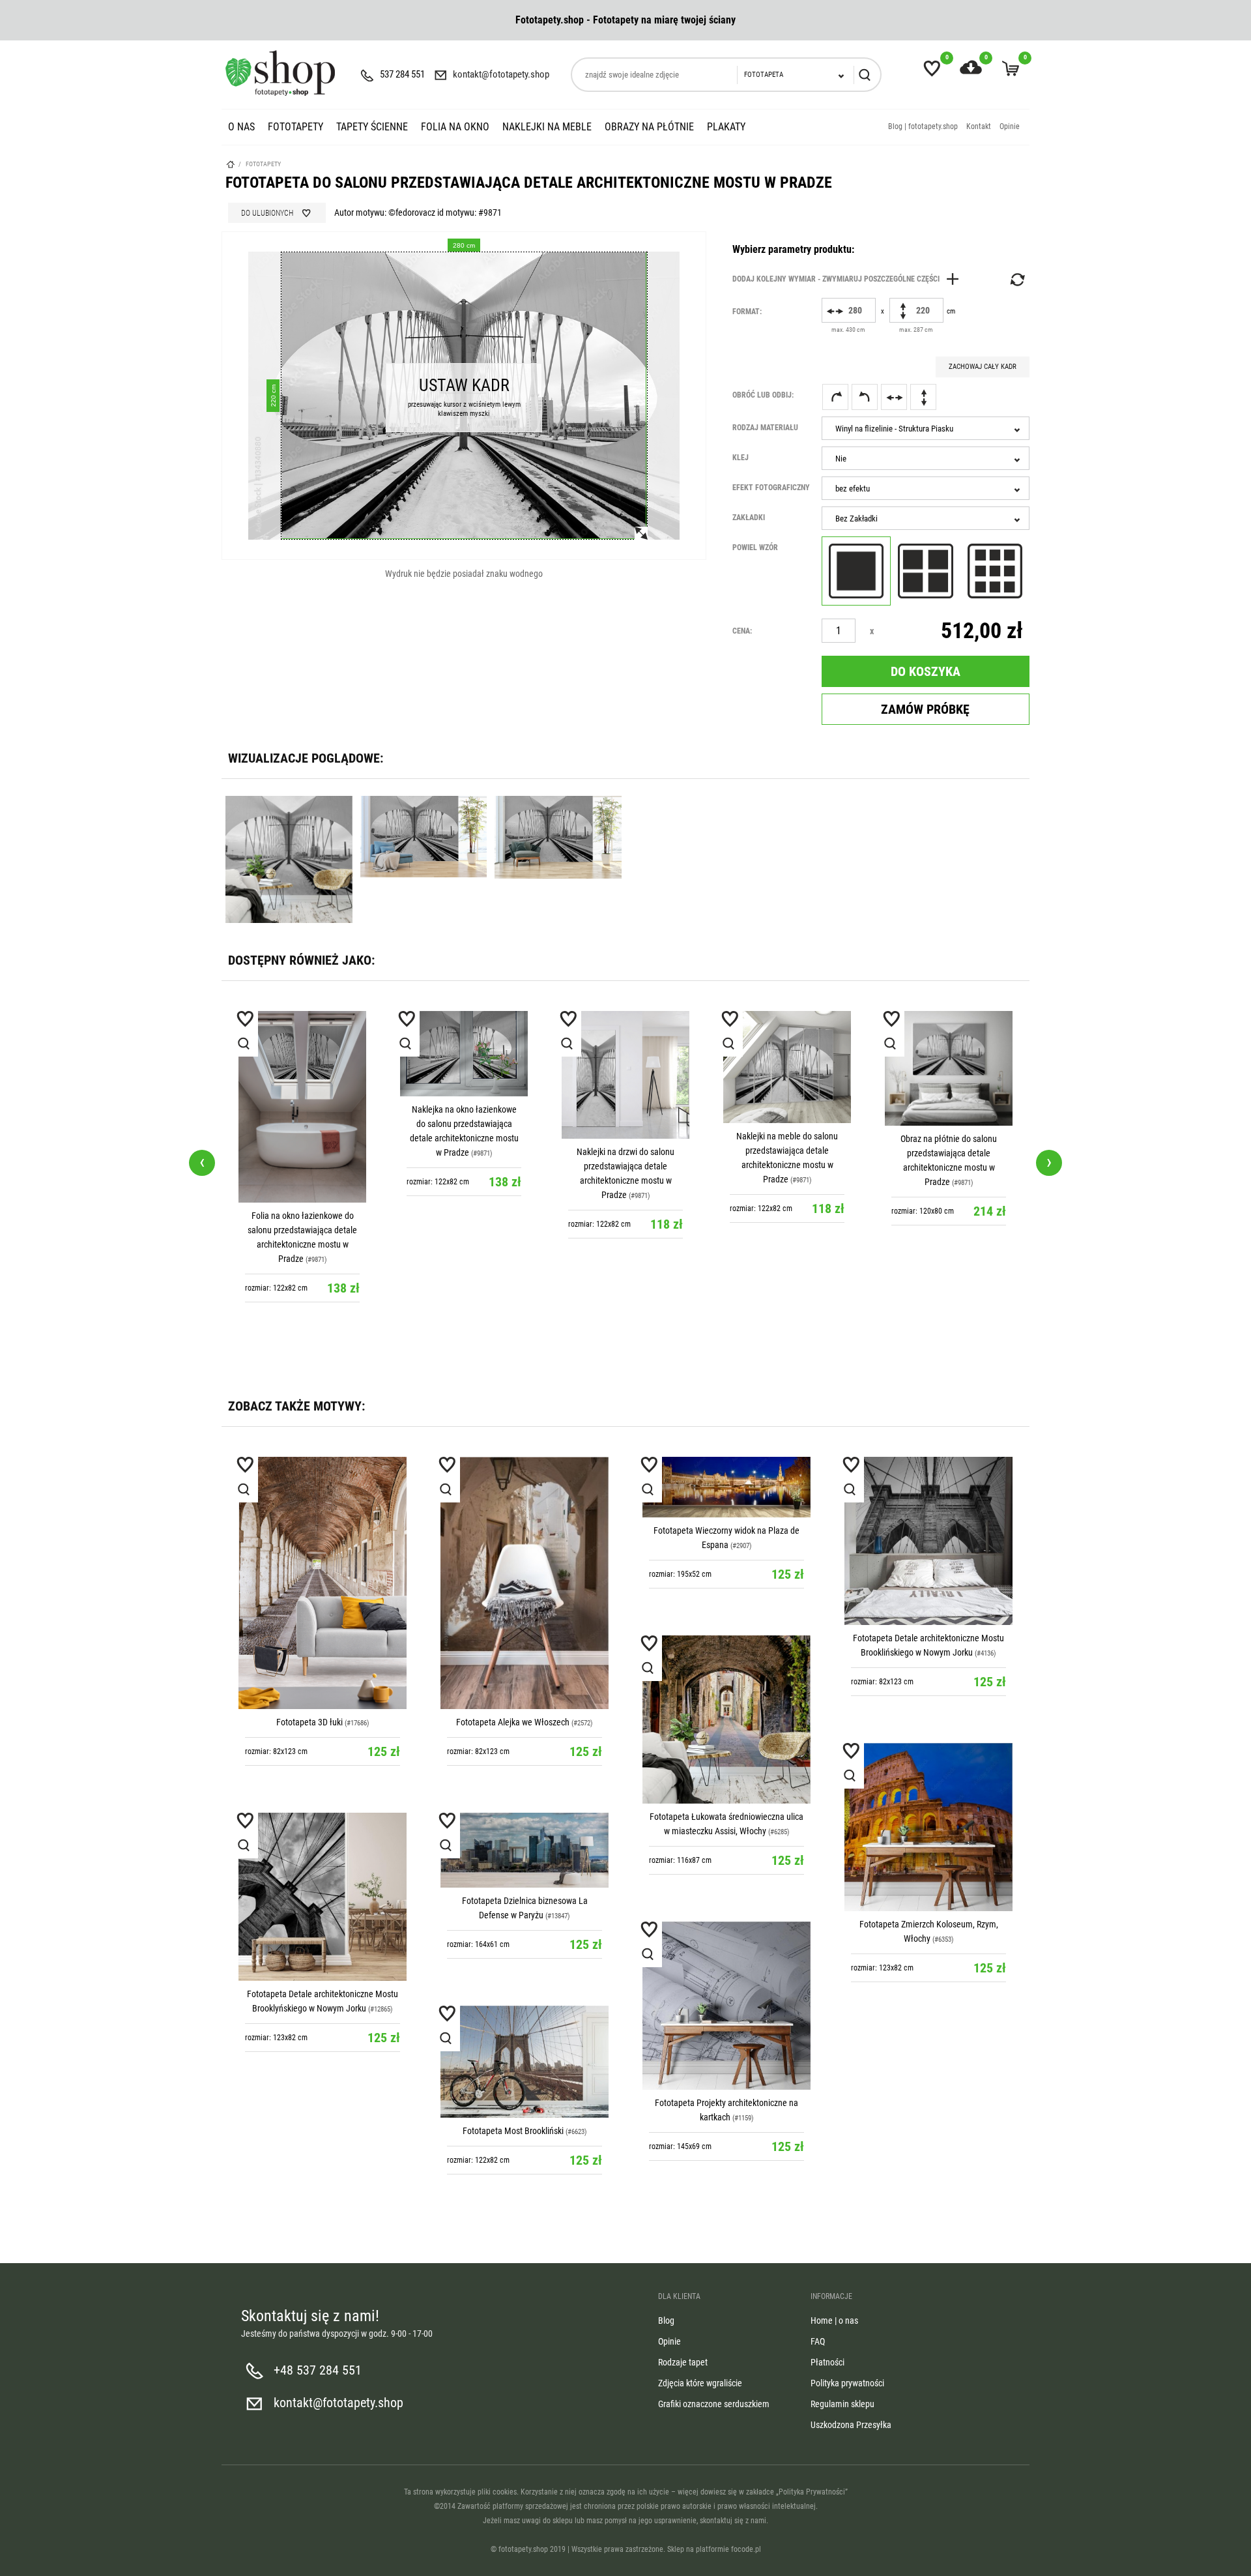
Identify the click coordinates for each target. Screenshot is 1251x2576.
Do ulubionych (267, 213)
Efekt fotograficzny (771, 488)
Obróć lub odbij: (763, 395)
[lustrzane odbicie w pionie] (923, 397)
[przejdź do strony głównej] (280, 73)
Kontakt (979, 126)
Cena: (742, 631)
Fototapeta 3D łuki (309, 1722)
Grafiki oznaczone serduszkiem (714, 2404)
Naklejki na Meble (547, 127)
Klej (741, 458)
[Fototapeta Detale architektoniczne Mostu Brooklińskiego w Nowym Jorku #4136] (928, 1541)
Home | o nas (834, 2320)
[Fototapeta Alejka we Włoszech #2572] (525, 1583)
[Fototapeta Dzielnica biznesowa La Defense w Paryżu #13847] (525, 1850)
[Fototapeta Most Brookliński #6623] (525, 2062)
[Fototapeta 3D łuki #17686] (323, 1583)
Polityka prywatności (847, 2383)
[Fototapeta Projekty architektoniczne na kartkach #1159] (726, 2006)
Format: (747, 312)
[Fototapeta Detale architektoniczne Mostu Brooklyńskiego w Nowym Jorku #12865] (323, 1897)
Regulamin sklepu (842, 2404)
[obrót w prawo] (835, 397)
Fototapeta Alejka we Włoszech (513, 1722)
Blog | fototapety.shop (923, 126)
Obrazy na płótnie (649, 127)
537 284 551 (402, 74)
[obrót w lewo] (865, 397)
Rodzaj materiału (765, 428)
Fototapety (295, 127)
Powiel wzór (755, 548)
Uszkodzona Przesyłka (851, 2425)
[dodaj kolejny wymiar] (849, 279)
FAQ (818, 2341)
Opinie (1010, 126)
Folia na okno (455, 127)
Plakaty (726, 127)
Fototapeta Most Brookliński (513, 2131)
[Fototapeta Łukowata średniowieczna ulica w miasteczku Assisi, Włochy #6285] (726, 1720)
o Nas (241, 127)
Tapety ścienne (372, 127)
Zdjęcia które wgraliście (700, 2383)
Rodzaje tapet (683, 2362)
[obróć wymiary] (1016, 280)
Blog (666, 2320)
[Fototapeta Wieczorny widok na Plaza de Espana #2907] (726, 1487)
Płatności (827, 2362)
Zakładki (749, 518)
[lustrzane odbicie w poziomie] (894, 397)
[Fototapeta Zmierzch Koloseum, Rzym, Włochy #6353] (928, 1827)
